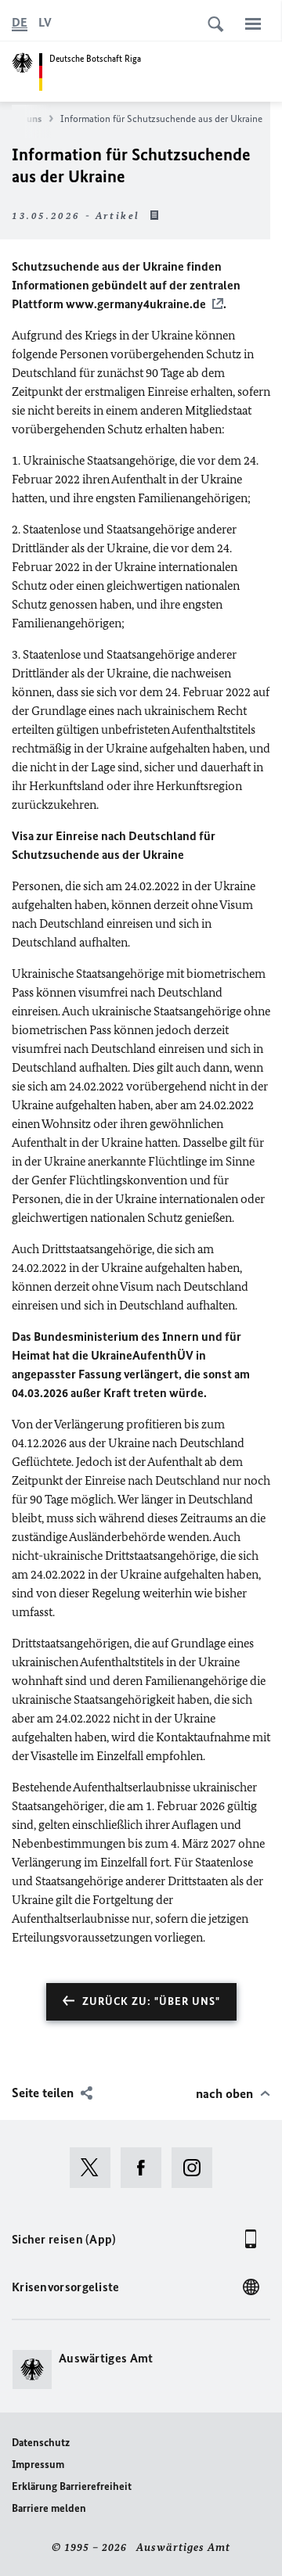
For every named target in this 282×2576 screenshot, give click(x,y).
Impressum (38, 2465)
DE (20, 22)
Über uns (22, 119)
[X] (95, 2168)
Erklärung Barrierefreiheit (72, 2486)
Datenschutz (41, 2443)
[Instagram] (197, 2168)
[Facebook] (146, 2168)
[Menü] (253, 23)
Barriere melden (49, 2508)
